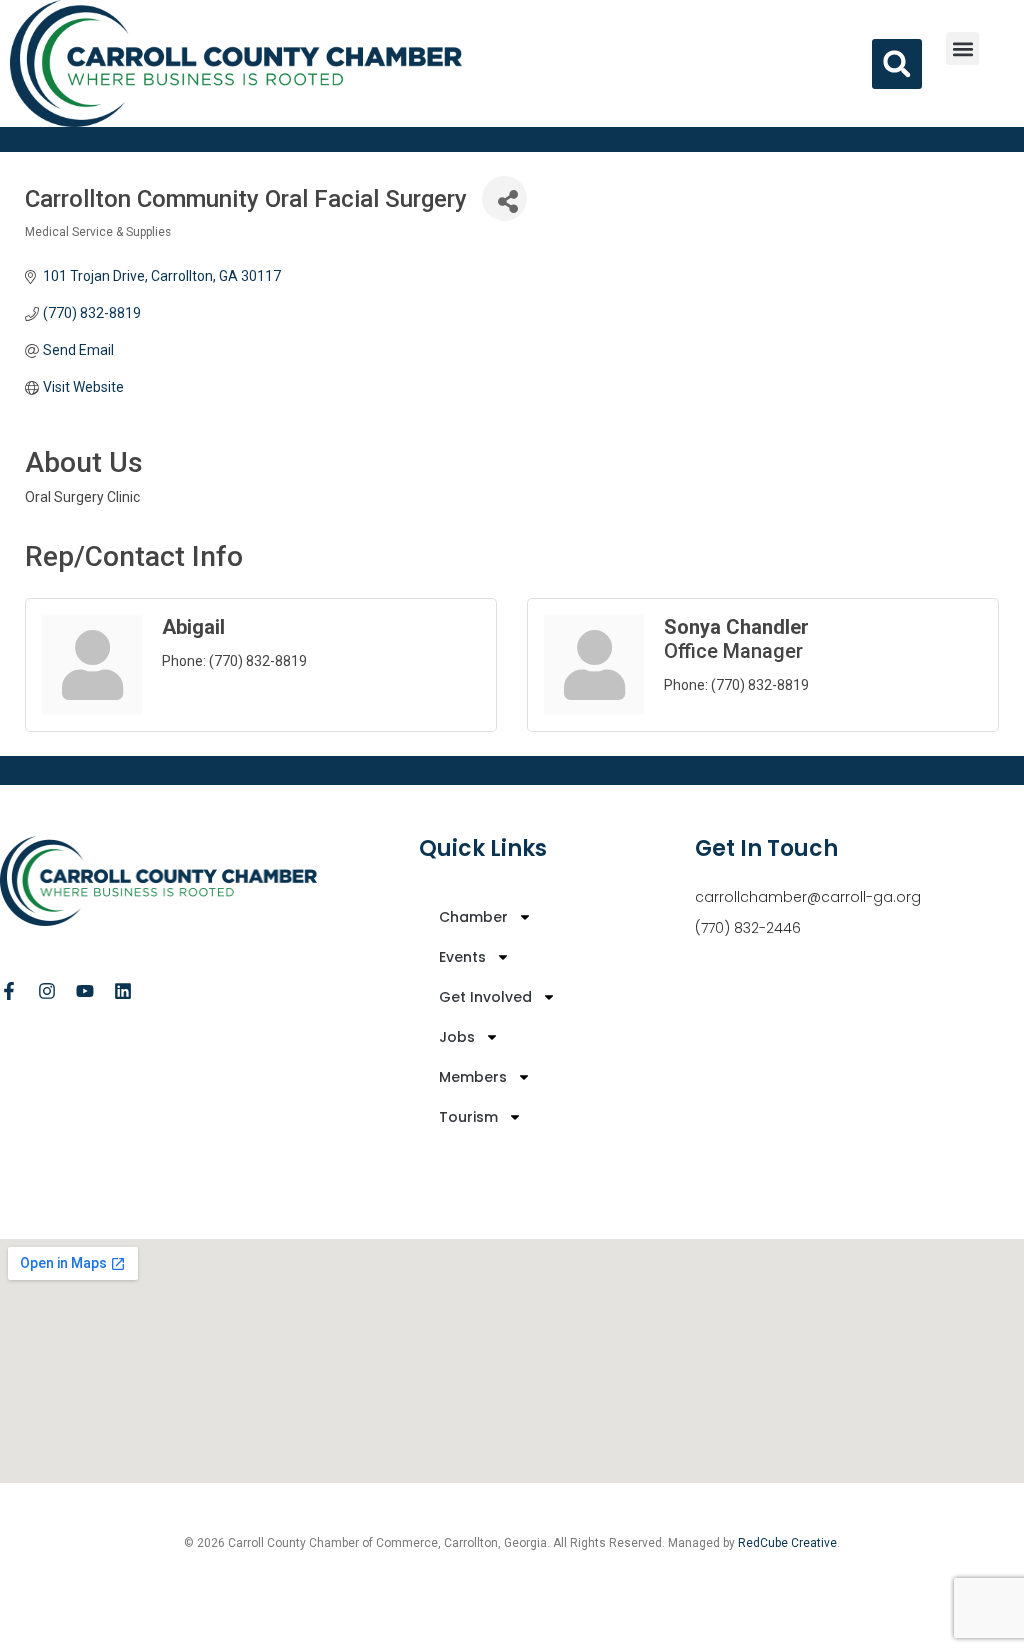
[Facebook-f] (9, 991)
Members (473, 1077)
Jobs (457, 1037)
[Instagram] (47, 991)
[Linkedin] (123, 991)
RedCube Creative (787, 1543)
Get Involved (485, 997)
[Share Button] (504, 198)
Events (462, 957)
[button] (962, 48)
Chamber (473, 917)
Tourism (468, 1117)
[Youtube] (85, 991)
